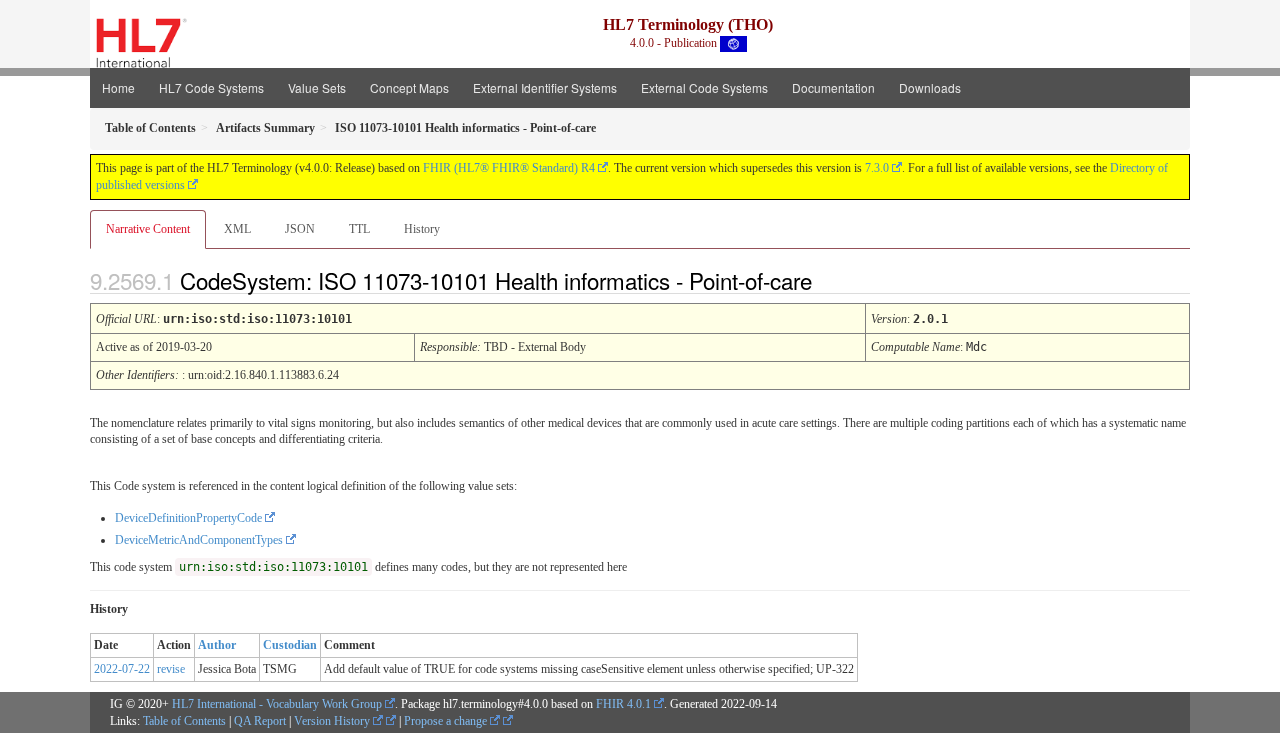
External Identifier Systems (545, 87)
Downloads (930, 87)
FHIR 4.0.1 (623, 704)
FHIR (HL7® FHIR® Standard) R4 (509, 168)
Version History (333, 721)
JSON (300, 229)
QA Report (260, 721)
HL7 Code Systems (211, 87)
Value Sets (317, 87)
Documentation (833, 87)
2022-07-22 (122, 669)
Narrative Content (148, 229)
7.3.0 (877, 168)
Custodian (290, 645)
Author (217, 645)
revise (171, 669)
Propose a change (447, 721)
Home (118, 87)
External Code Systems (704, 87)
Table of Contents (184, 721)
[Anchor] (829, 280)
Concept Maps (409, 87)
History (422, 229)
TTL (359, 229)
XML (237, 229)
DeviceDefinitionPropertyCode (188, 518)
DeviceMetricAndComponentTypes (199, 540)
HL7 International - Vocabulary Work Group (277, 704)
